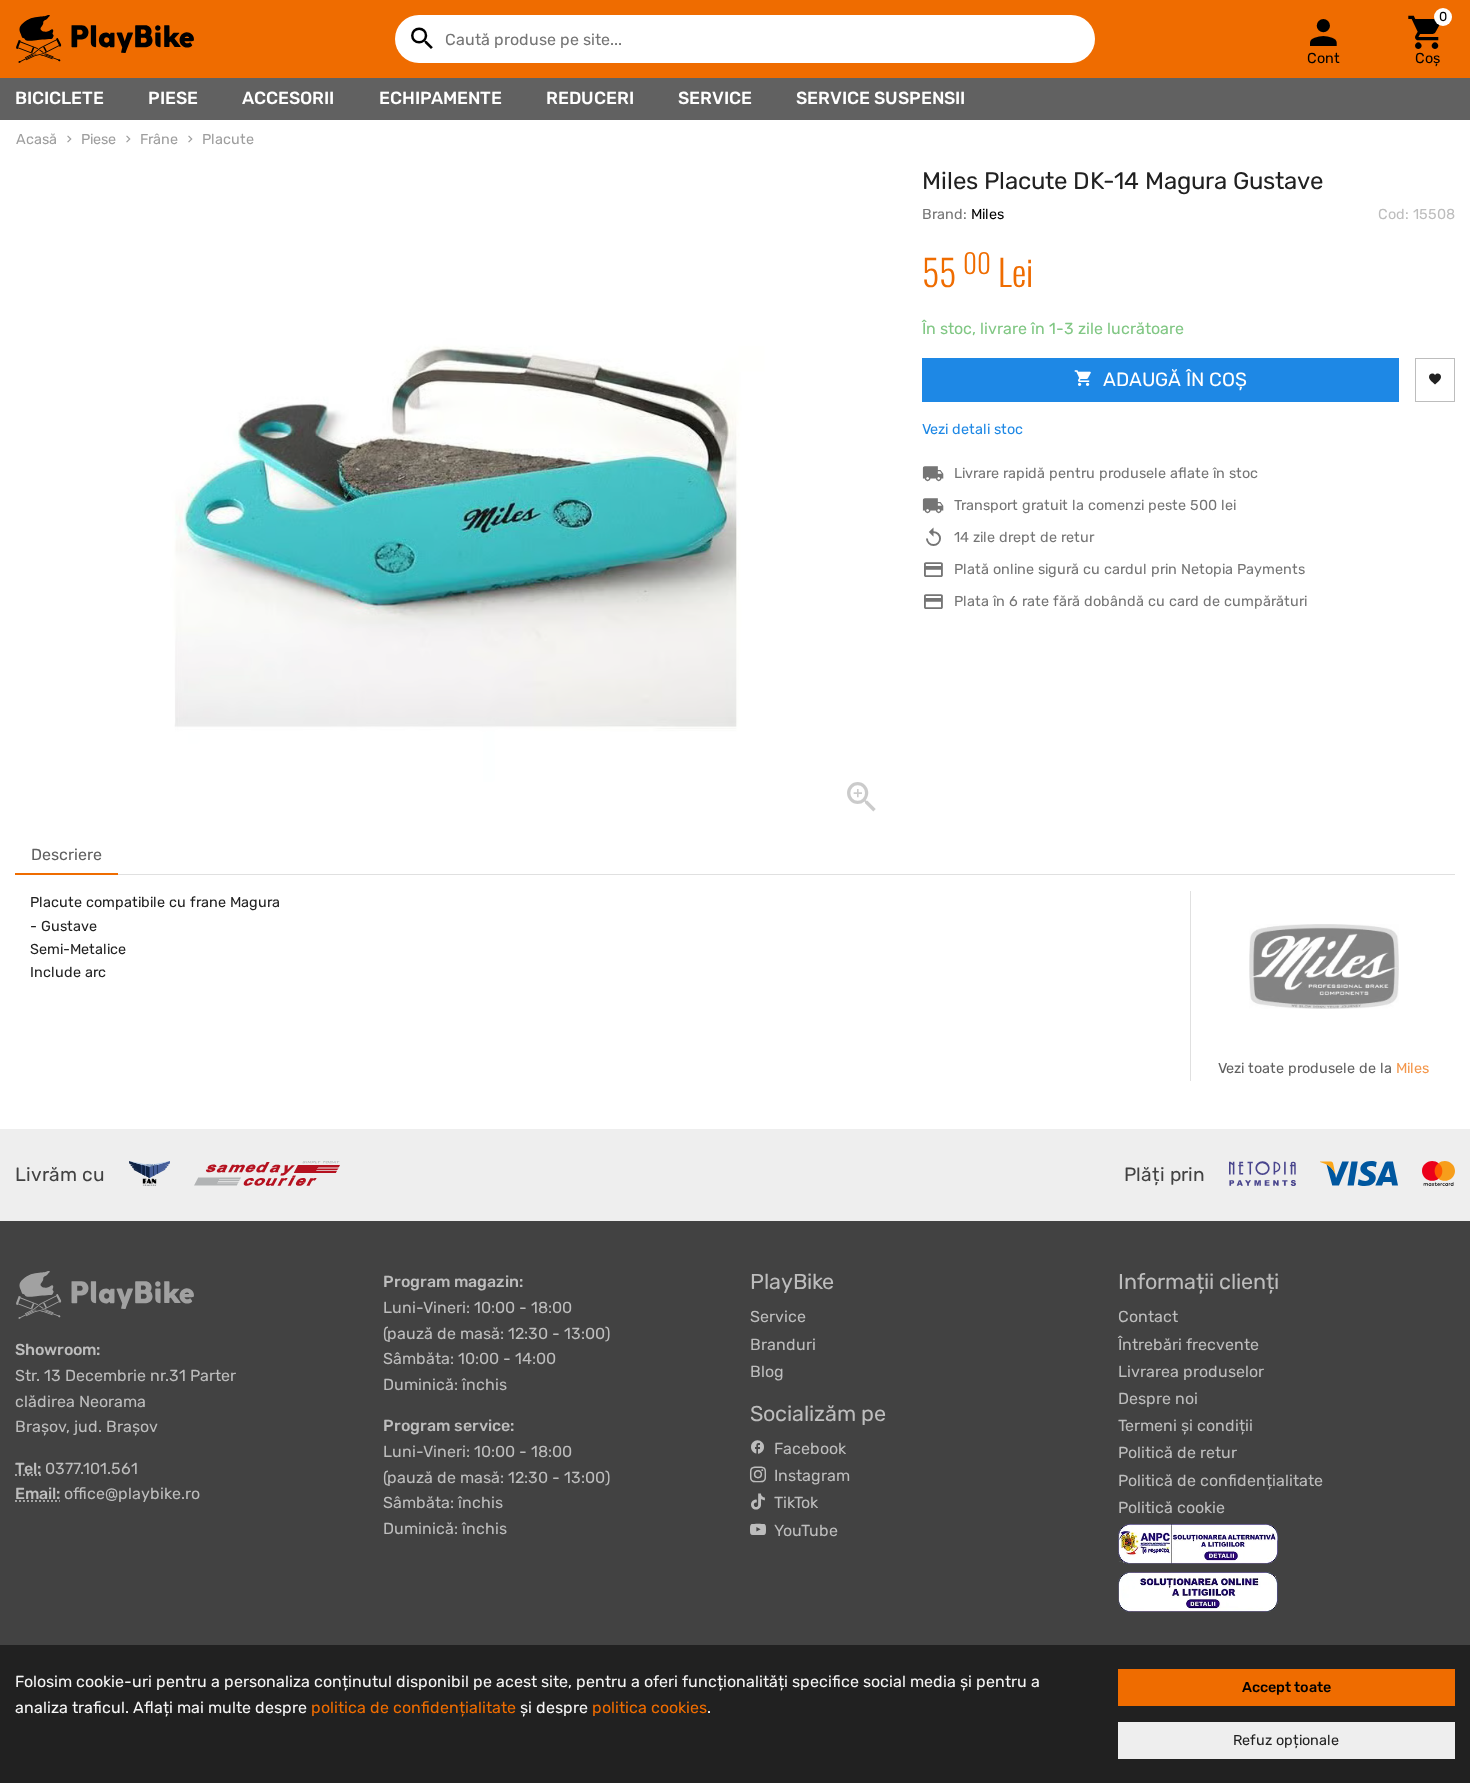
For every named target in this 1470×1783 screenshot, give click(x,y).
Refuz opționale (1286, 1740)
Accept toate (1286, 1687)
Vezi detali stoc (972, 429)
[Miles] (1324, 966)
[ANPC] (1198, 1542)
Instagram (808, 1475)
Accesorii (288, 98)
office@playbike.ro (132, 1493)
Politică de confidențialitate (1220, 1480)
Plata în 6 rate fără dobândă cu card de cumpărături (1130, 601)
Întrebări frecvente (1188, 1344)
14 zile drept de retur (1024, 537)
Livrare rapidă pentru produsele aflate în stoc (1106, 473)
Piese (173, 98)
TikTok (792, 1502)
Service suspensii (880, 98)
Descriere (66, 854)
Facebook (806, 1448)
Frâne (159, 139)
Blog (767, 1371)
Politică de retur (1177, 1452)
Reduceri (590, 98)
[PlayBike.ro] (105, 39)
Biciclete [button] (59, 98)
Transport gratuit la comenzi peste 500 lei (1095, 505)
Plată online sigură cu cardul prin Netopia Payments (1129, 569)
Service (715, 98)
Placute (228, 139)
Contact (1148, 1316)
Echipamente (440, 98)
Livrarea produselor (1191, 1371)
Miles (987, 214)
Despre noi (1158, 1398)
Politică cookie (1171, 1507)
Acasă (36, 139)
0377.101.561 (91, 1468)
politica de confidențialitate (413, 1707)
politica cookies (649, 1707)
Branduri (783, 1344)
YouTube (802, 1530)
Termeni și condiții (1185, 1425)
